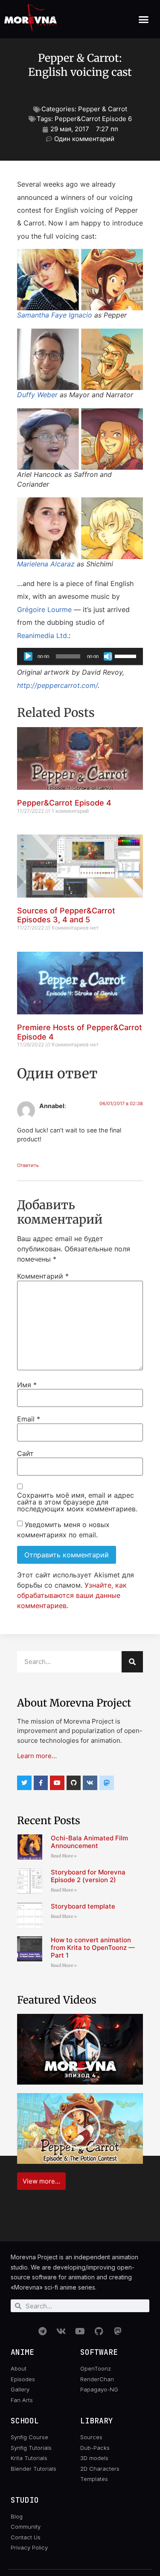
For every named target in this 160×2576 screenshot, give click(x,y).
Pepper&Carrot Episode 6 (93, 119)
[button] (144, 19)
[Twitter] (24, 1783)
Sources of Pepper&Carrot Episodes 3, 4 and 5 (66, 915)
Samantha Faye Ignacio (55, 315)
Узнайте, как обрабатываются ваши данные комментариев (72, 1595)
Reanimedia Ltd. (43, 635)
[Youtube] (57, 1783)
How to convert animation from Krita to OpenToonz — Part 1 (93, 1948)
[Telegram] (43, 2331)
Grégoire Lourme (44, 609)
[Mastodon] (118, 2331)
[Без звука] (108, 656)
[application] (80, 656)
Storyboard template (83, 1906)
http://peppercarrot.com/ (57, 685)
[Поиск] (132, 1662)
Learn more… (37, 1756)
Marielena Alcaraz (46, 564)
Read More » (64, 1856)
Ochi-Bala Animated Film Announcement (89, 1842)
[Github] (74, 1783)
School (25, 2421)
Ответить (28, 1165)
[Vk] (90, 1783)
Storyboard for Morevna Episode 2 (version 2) (88, 1876)
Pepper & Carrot (103, 109)
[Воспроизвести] (28, 656)
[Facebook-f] (41, 1783)
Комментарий (43, 1276)
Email (29, 1419)
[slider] (127, 656)
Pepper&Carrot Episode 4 (64, 803)
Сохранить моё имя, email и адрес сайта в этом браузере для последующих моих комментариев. (77, 1502)
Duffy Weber (37, 395)
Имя (27, 1385)
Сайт (25, 1453)
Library (97, 2421)
